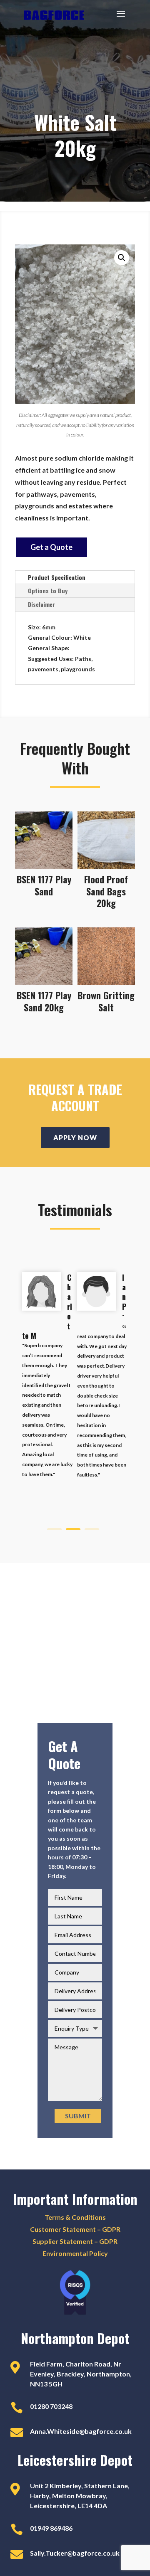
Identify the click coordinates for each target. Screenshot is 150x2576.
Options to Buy (48, 590)
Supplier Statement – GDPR (75, 2241)
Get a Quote (51, 547)
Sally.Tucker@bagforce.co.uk (75, 2553)
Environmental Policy (75, 2253)
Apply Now (75, 1138)
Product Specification (57, 577)
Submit (78, 2116)
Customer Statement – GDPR (75, 2229)
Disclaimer (41, 604)
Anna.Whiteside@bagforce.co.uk (81, 2431)
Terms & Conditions (75, 2217)
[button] (122, 258)
